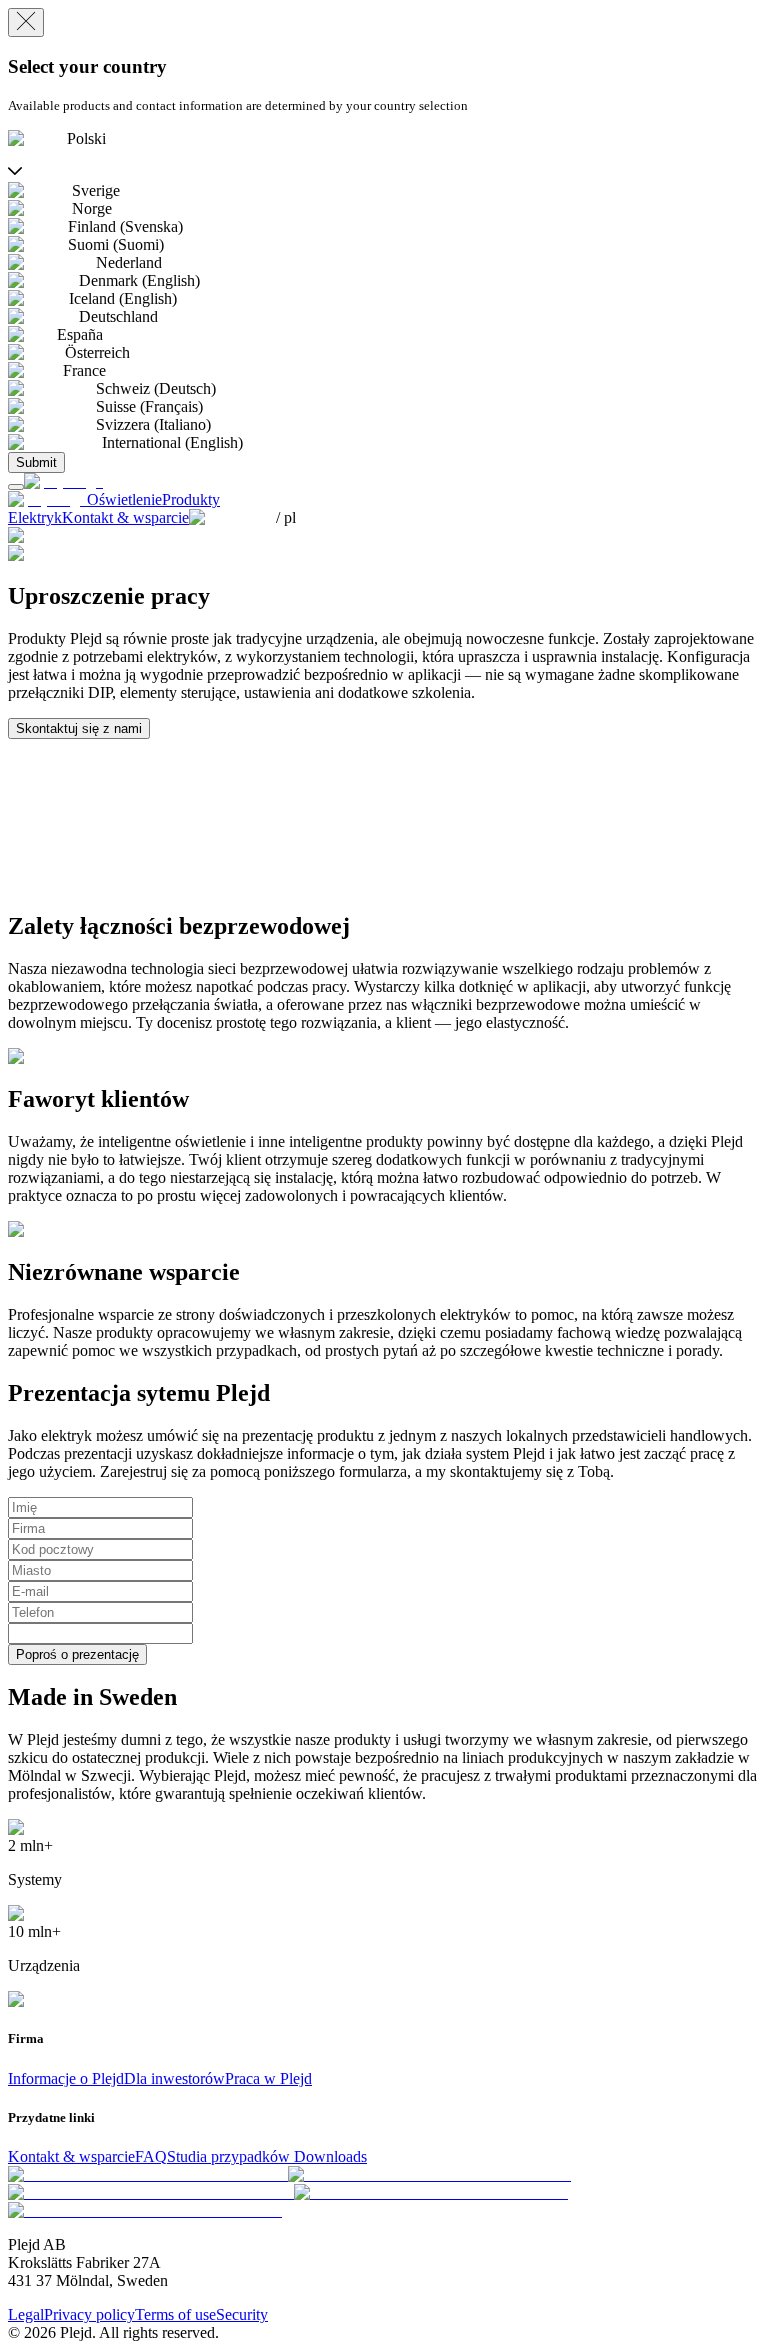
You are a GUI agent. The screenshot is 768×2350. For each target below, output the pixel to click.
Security (242, 2314)
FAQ (151, 2156)
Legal (26, 2314)
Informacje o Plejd (66, 2078)
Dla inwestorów (174, 2078)
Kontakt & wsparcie (71, 2156)
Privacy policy (89, 2314)
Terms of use (175, 2314)
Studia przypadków (230, 2156)
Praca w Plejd (268, 2078)
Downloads (330, 2156)
